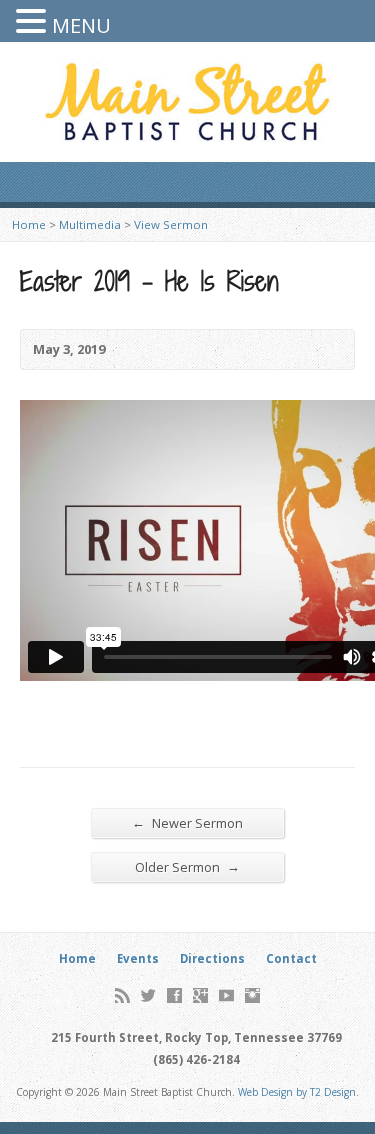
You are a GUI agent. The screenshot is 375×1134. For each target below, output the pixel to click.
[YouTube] (226, 995)
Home (29, 224)
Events (138, 958)
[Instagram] (252, 995)
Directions (212, 958)
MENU (81, 25)
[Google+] (200, 995)
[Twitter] (148, 995)
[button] (34, 21)
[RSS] (122, 995)
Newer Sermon (187, 822)
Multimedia (90, 224)
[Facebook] (174, 995)
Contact (291, 958)
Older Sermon (187, 866)
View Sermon (171, 224)
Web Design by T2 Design (297, 1092)
